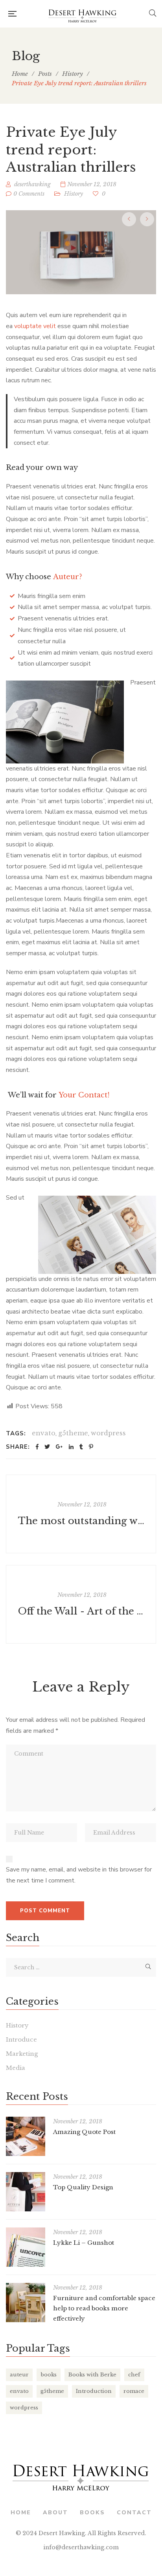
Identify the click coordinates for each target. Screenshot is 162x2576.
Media (16, 2068)
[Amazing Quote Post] (26, 2136)
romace (134, 2391)
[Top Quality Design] (26, 2192)
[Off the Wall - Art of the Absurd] (81, 1604)
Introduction (94, 2391)
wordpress (108, 1433)
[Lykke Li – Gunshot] (26, 2247)
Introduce (21, 2039)
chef (134, 2375)
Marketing (22, 2054)
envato (44, 1433)
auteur (19, 2375)
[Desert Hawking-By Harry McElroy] (83, 14)
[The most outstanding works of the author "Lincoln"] (81, 1514)
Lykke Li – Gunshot (84, 2243)
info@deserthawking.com (81, 2547)
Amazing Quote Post (84, 2132)
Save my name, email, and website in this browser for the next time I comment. (79, 1875)
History (74, 194)
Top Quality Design (83, 2187)
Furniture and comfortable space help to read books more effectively (104, 2308)
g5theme (73, 1433)
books (49, 2375)
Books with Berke (92, 2375)
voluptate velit (35, 326)
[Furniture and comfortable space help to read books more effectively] (26, 2303)
